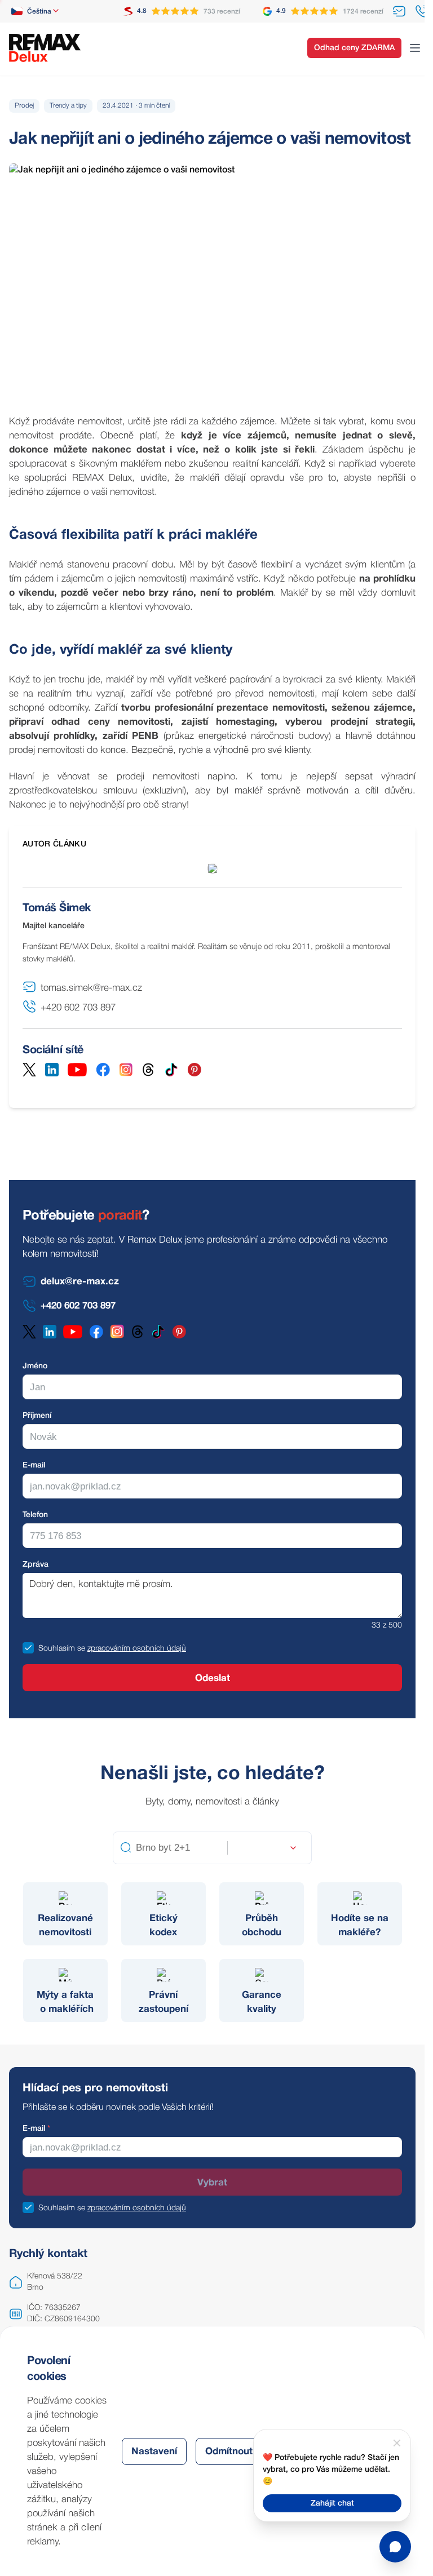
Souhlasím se (62, 1649)
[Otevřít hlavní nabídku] (415, 48)
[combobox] (36, 11)
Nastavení (154, 2452)
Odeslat (213, 1679)
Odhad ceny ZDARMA (354, 48)
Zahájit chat (332, 2504)
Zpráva (36, 1565)
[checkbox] (28, 1648)
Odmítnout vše (238, 2452)
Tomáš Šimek (57, 908)
